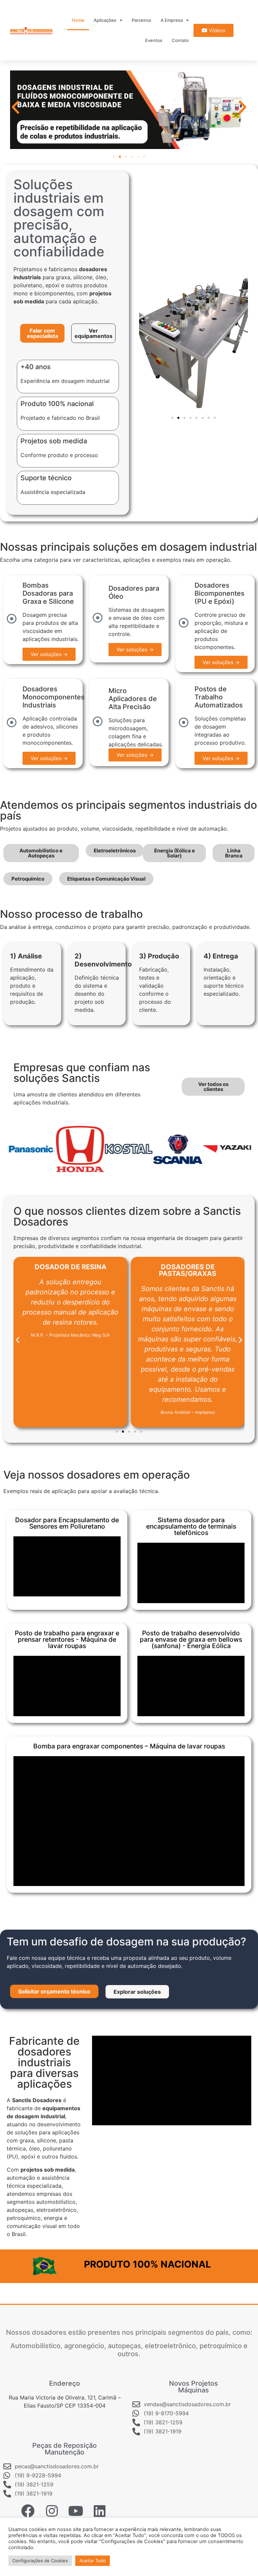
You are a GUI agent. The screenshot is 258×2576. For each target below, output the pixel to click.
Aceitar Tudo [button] (93, 2561)
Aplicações (105, 20)
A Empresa (172, 20)
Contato (180, 40)
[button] (15, 107)
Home (78, 20)
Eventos (154, 40)
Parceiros (141, 20)
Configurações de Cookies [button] (40, 2561)
